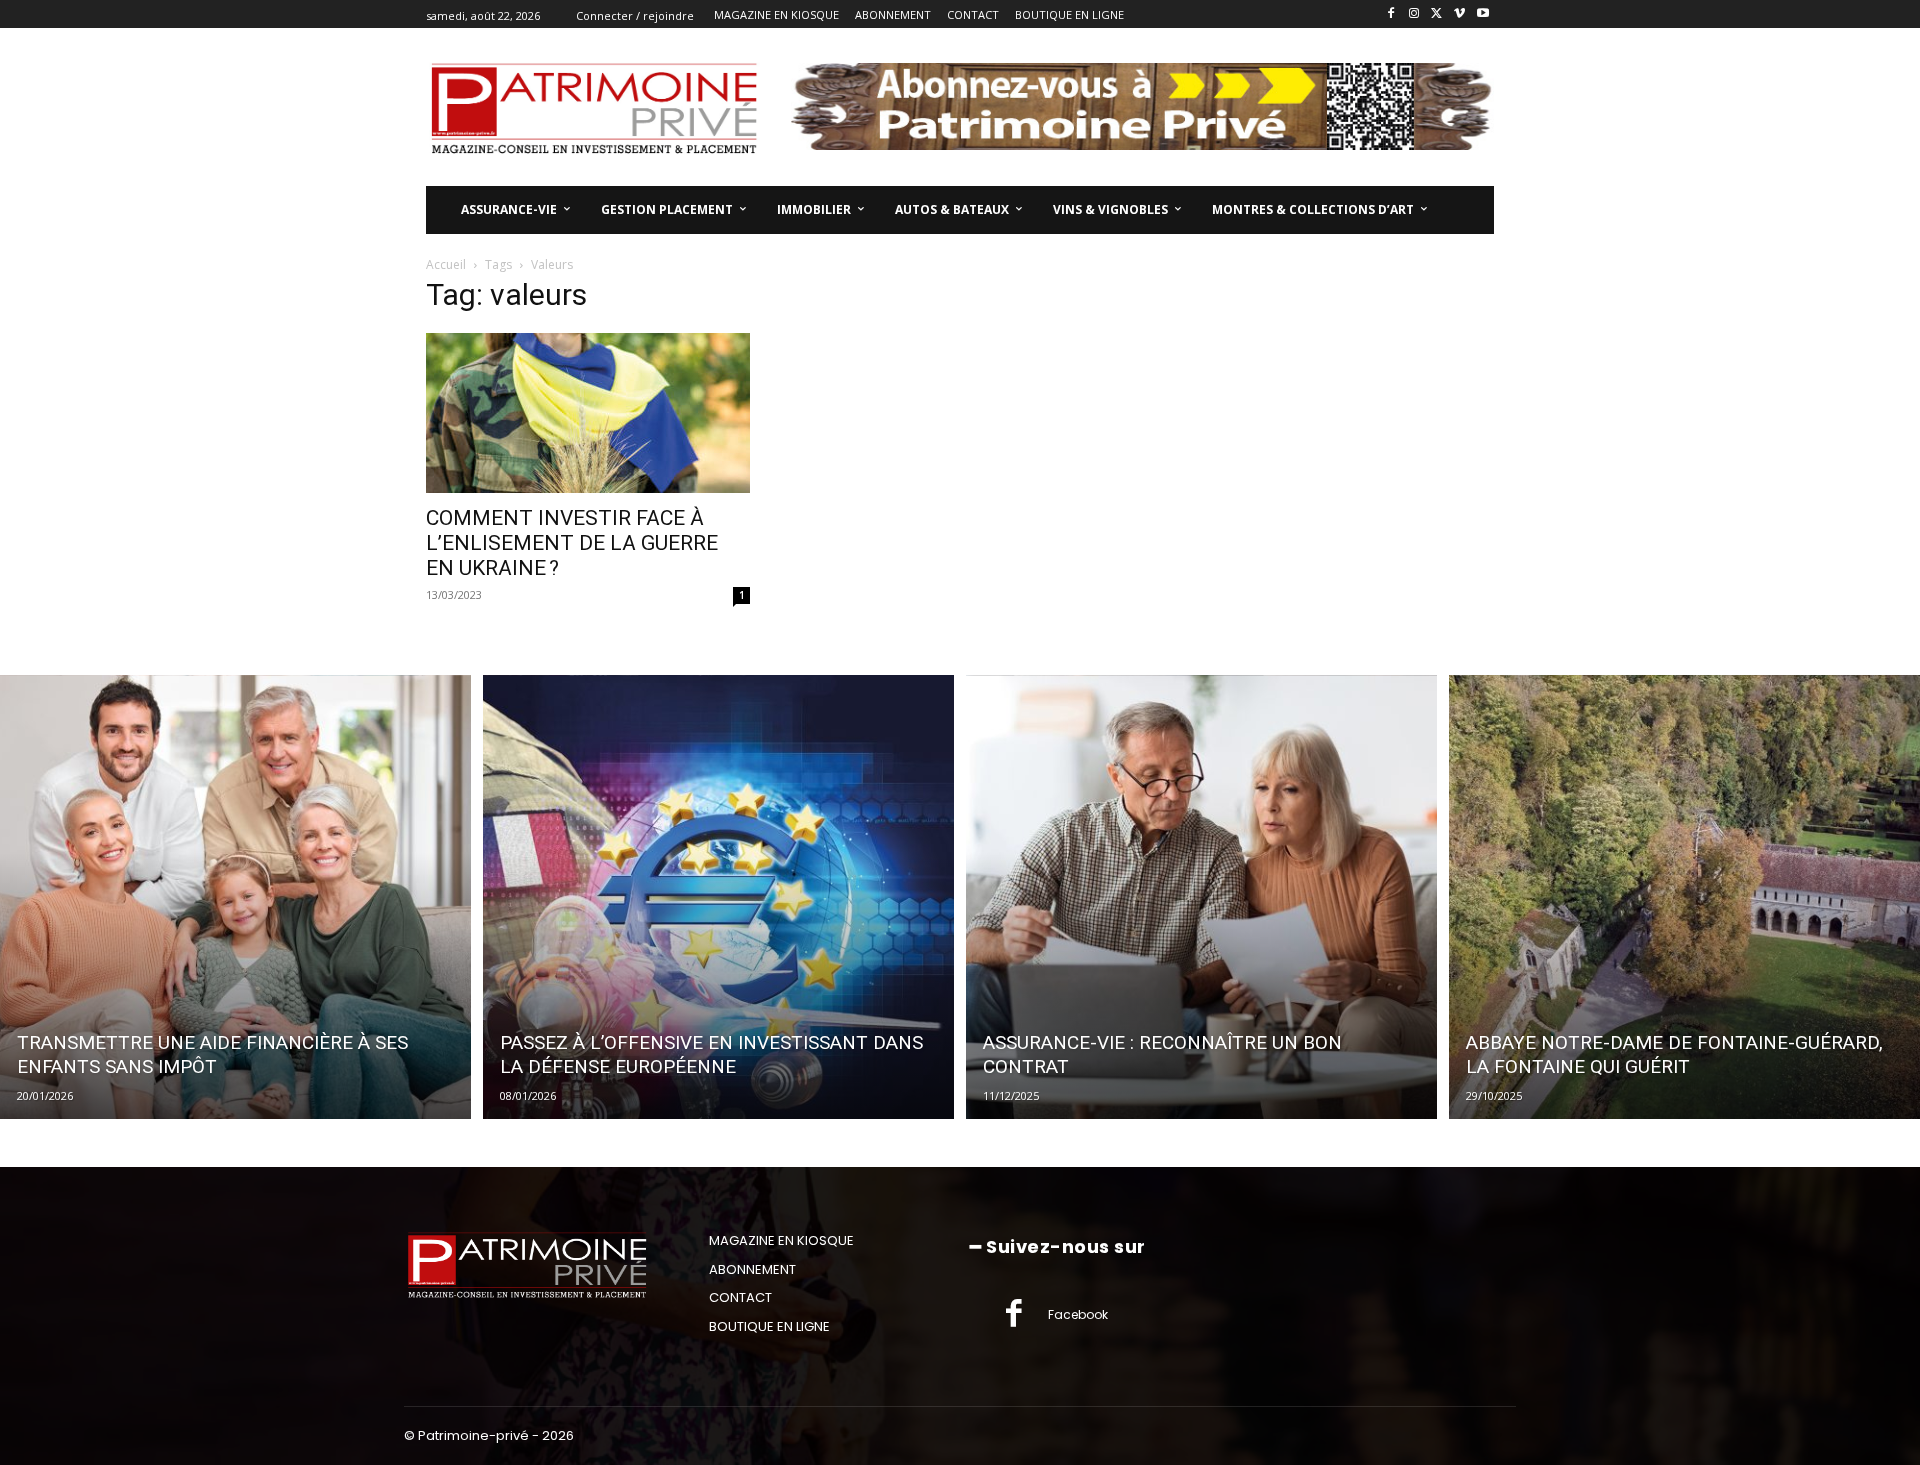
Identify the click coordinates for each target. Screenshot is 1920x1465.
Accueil (446, 264)
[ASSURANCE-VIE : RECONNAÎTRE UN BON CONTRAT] (1201, 897)
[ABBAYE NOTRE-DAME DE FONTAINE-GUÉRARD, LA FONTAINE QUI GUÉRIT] (1684, 897)
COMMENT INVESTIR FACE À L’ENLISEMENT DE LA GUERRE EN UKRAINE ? (572, 543)
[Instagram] (1414, 14)
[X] (1437, 14)
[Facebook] (1391, 14)
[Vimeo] (1459, 14)
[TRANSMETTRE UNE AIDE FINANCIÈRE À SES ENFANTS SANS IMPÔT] (235, 897)
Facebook (1078, 1314)
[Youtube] (1482, 14)
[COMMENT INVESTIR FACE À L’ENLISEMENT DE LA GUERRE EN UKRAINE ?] (588, 413)
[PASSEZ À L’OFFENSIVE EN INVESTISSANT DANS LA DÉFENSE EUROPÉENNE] (718, 897)
